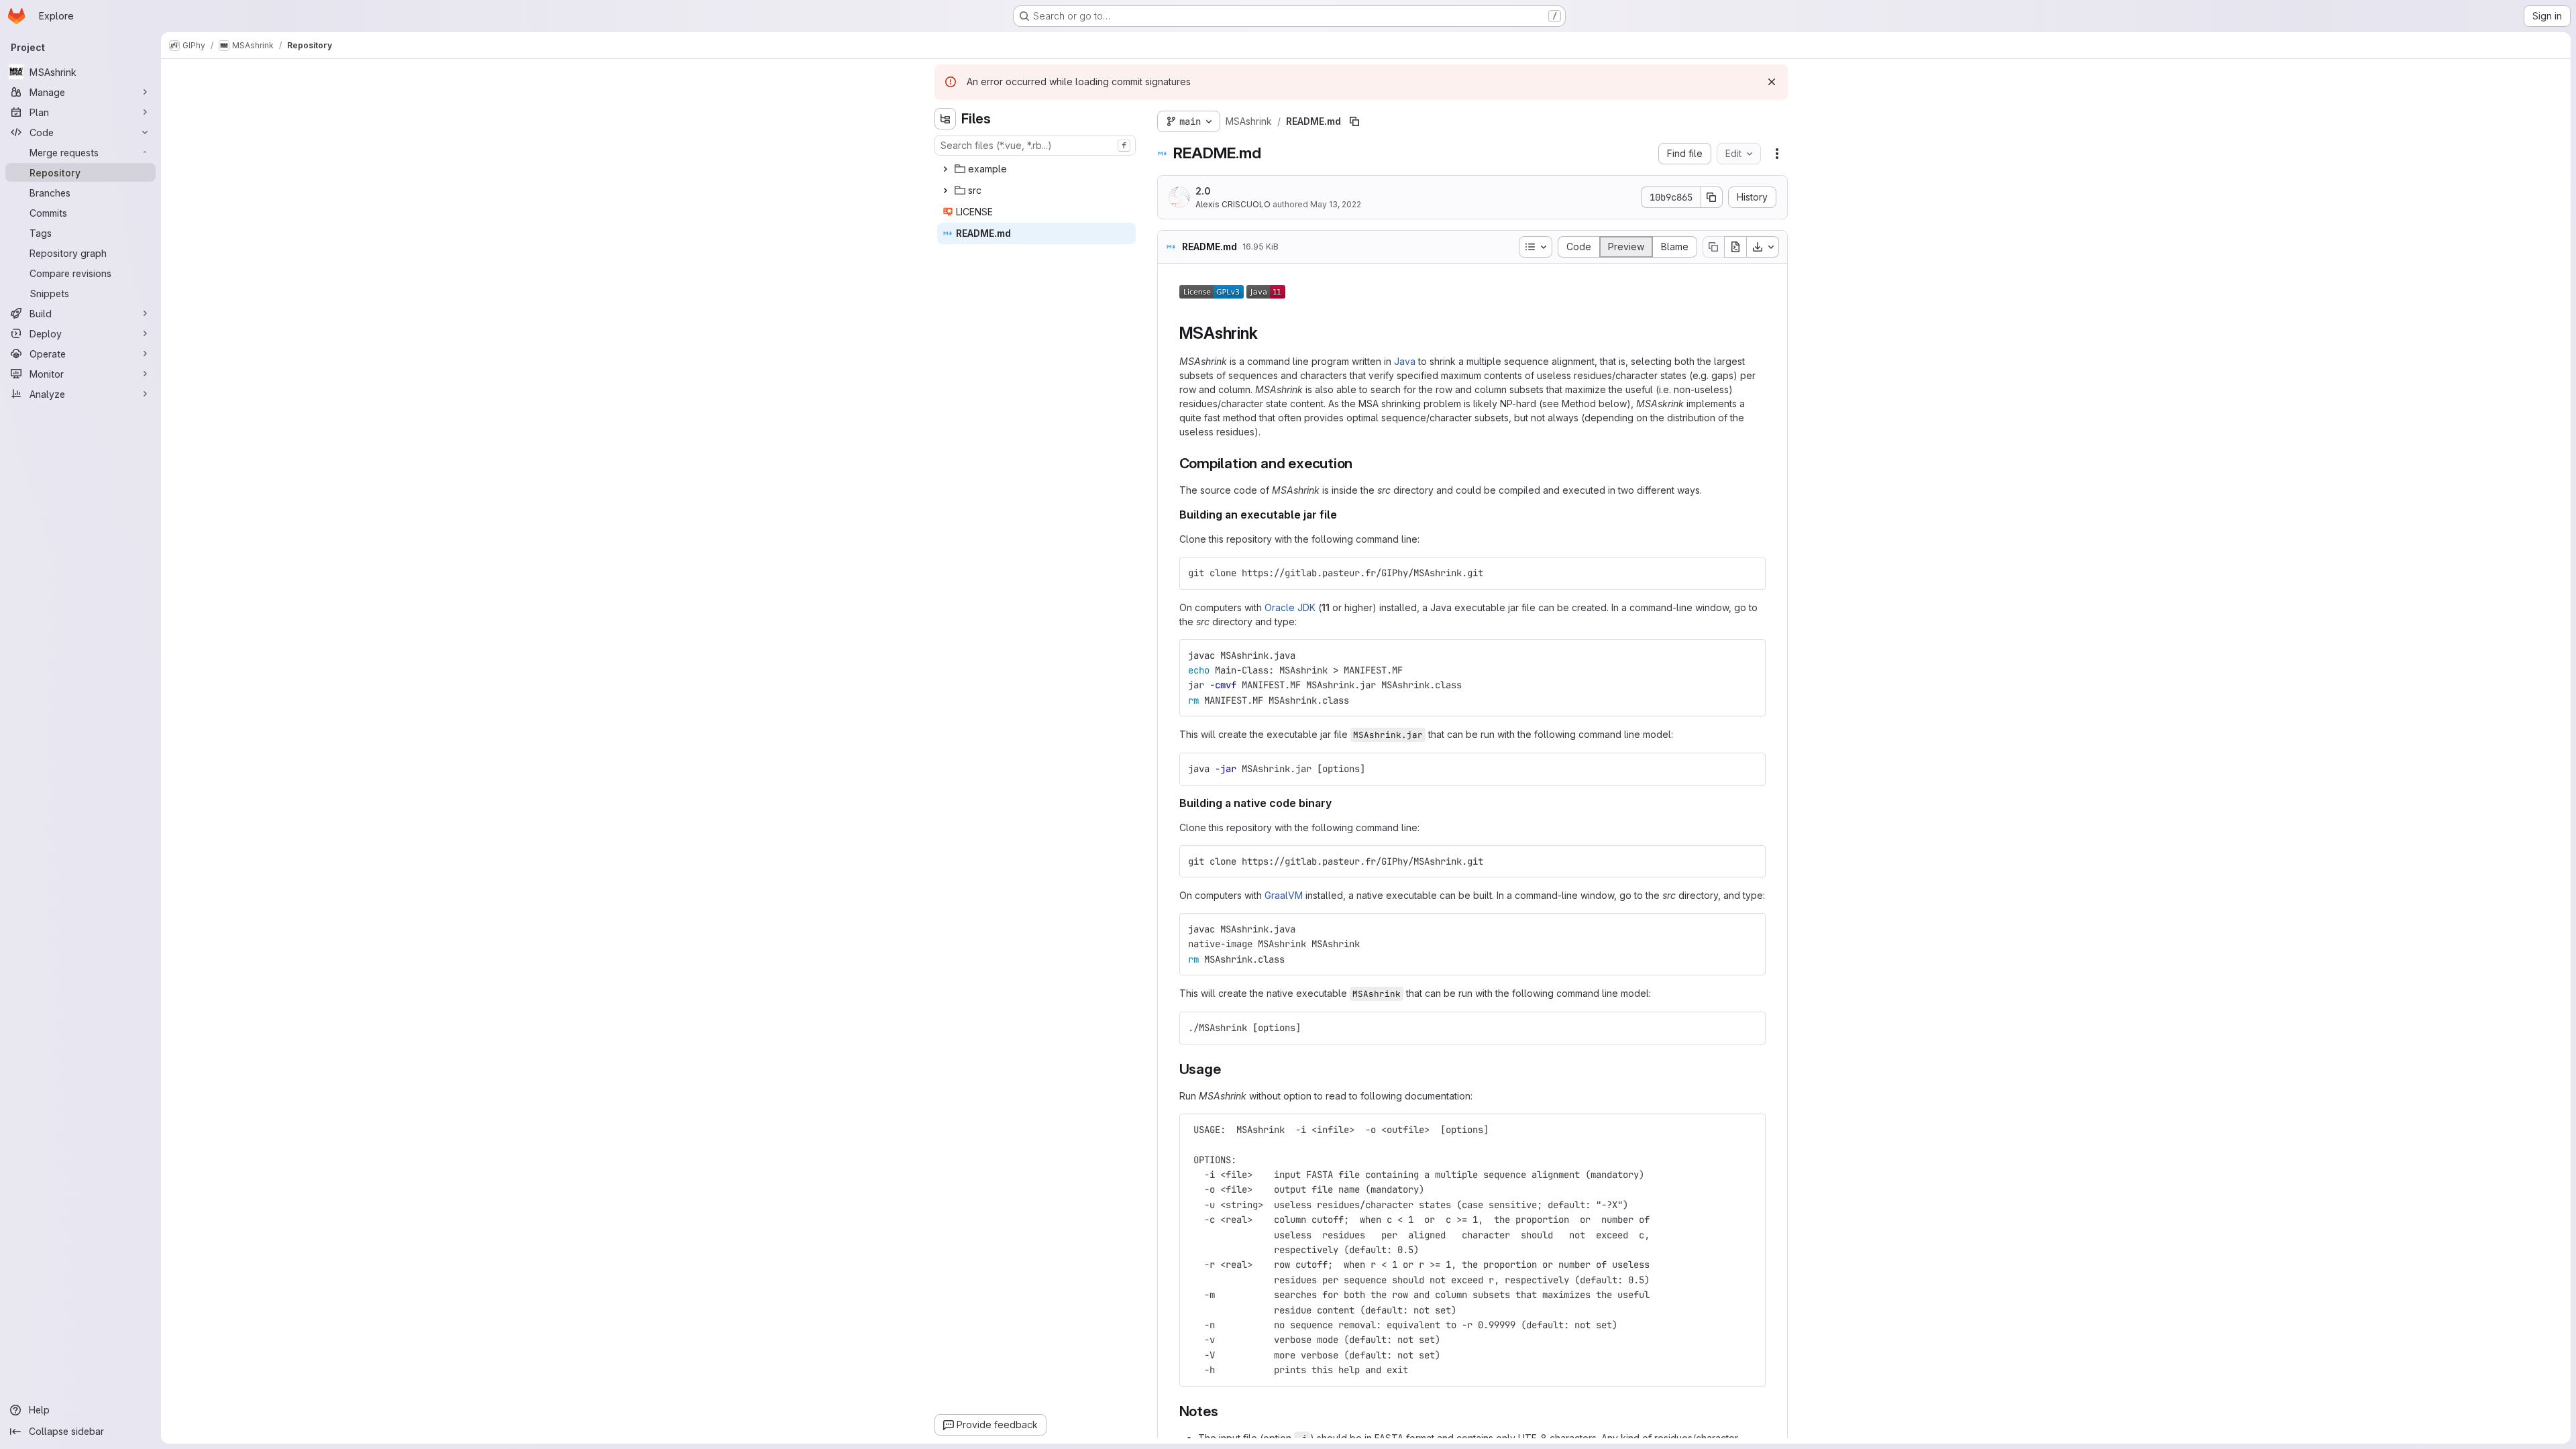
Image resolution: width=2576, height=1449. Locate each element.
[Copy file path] (1354, 121)
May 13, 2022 (1336, 204)
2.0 (1203, 191)
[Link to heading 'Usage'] (1228, 1069)
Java (1405, 361)
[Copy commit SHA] (1712, 197)
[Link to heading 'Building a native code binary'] (1338, 803)
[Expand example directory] (945, 169)
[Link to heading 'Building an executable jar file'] (1343, 515)
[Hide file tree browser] (945, 119)
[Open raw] (1735, 247)
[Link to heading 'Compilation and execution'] (1360, 463)
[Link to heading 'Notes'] (1225, 1411)
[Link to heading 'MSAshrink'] (1266, 333)
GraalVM (1284, 895)
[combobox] (1035, 145)
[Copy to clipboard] (1750, 573)
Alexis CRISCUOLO (1233, 204)
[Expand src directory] (945, 191)
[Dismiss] (1772, 82)
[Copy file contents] (1713, 247)
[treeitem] (1036, 169)
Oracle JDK (1290, 607)
